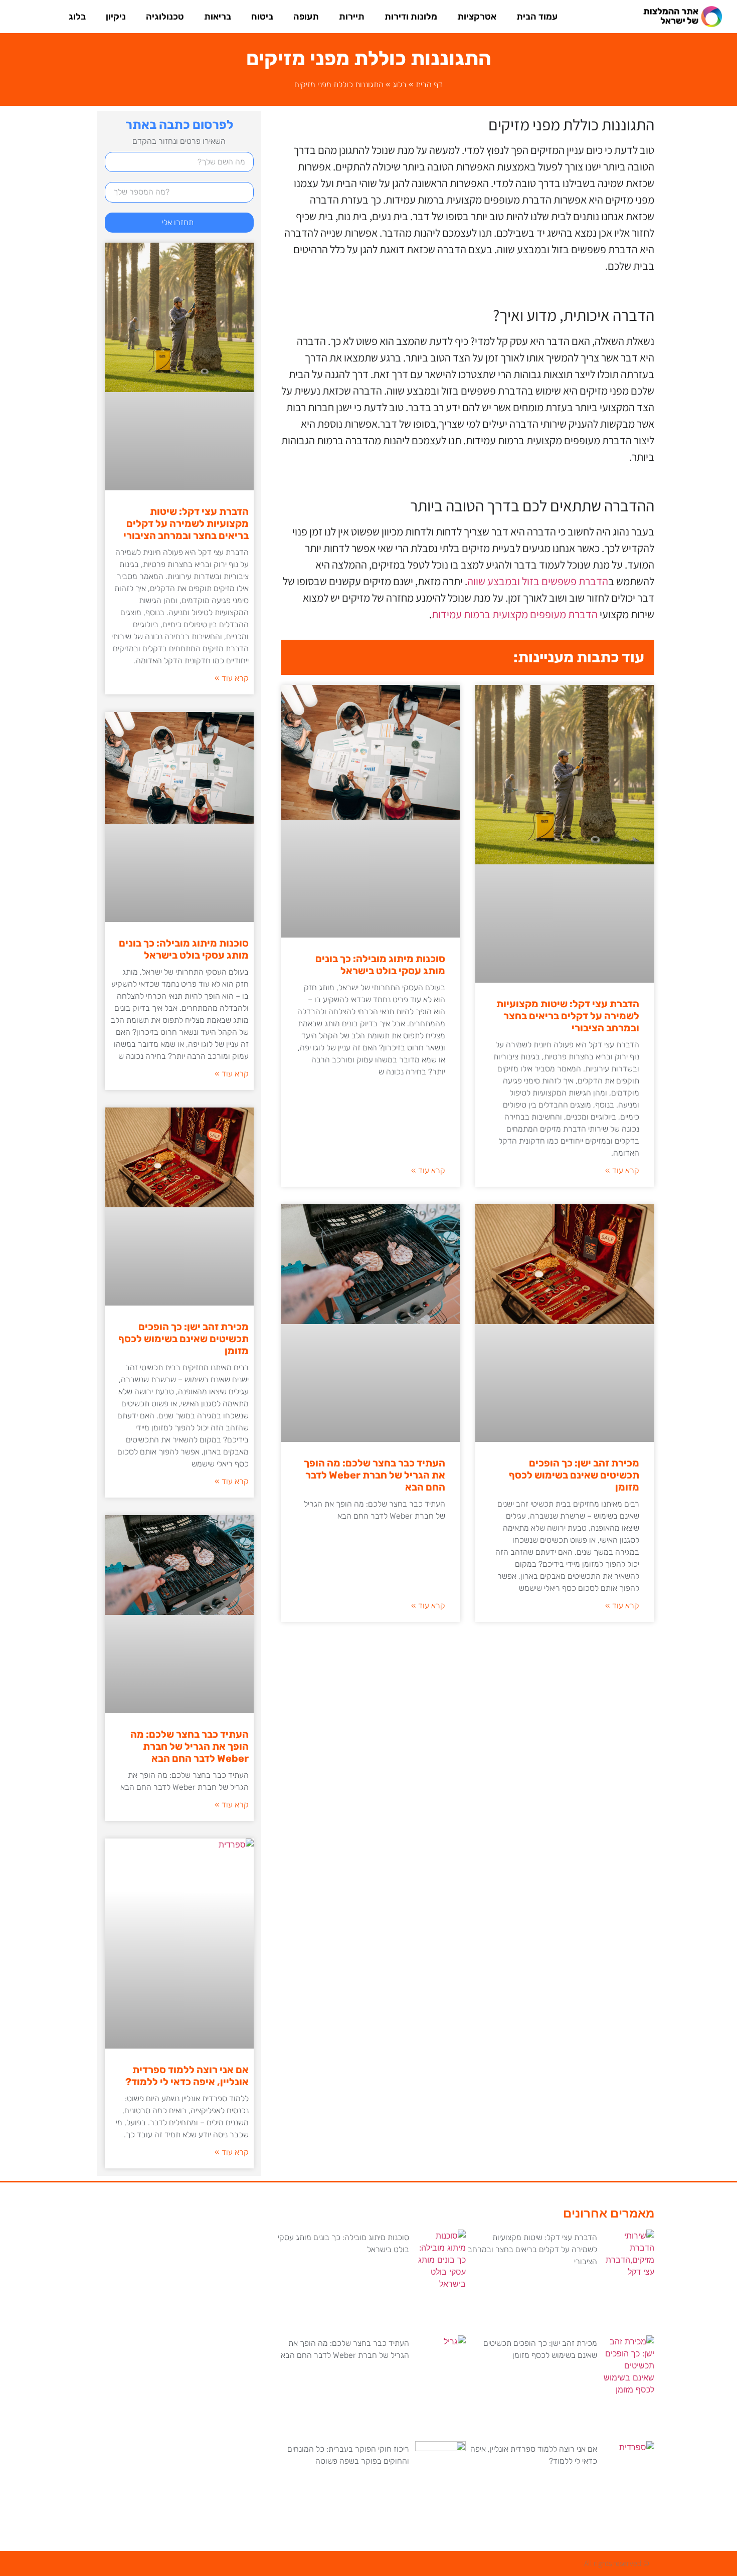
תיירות (352, 17)
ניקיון (116, 17)
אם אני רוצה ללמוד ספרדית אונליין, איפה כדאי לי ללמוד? (187, 2076)
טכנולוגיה (165, 17)
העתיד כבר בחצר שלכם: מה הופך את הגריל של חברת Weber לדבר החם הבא (375, 1475)
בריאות (218, 17)
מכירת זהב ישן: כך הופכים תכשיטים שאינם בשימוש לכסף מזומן (574, 1475)
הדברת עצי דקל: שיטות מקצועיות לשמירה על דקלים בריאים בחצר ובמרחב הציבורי (568, 1016)
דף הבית (429, 84)
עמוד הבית (537, 17)
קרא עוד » (622, 1170)
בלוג (77, 17)
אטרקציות (477, 17)
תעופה (306, 17)
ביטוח (262, 17)
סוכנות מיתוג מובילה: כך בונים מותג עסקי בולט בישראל (380, 965)
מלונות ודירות (411, 17)
